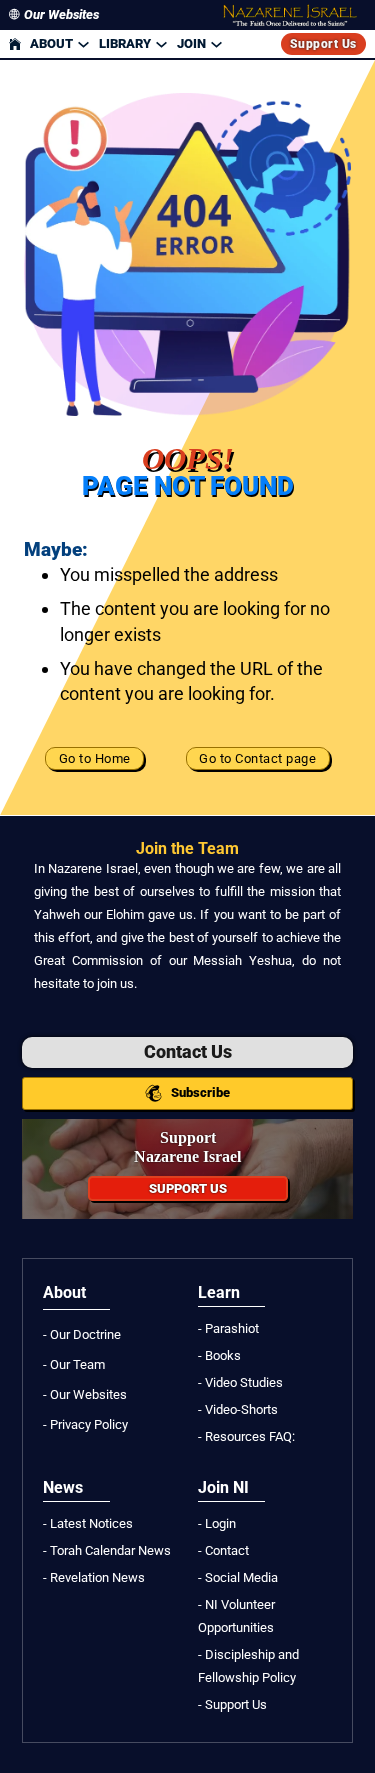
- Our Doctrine (82, 1334)
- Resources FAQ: (246, 1436)
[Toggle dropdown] (83, 43)
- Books (219, 1355)
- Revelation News (94, 1577)
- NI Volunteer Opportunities (236, 1616)
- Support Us (232, 1704)
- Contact (223, 1550)
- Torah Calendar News (107, 1550)
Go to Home (95, 758)
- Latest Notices (88, 1523)
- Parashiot (228, 1328)
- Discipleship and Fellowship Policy (248, 1666)
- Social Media (238, 1577)
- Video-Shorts (238, 1409)
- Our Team (74, 1364)
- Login (217, 1523)
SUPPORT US (188, 1188)
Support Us (323, 44)
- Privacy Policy (85, 1424)
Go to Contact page (257, 758)
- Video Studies (240, 1382)
